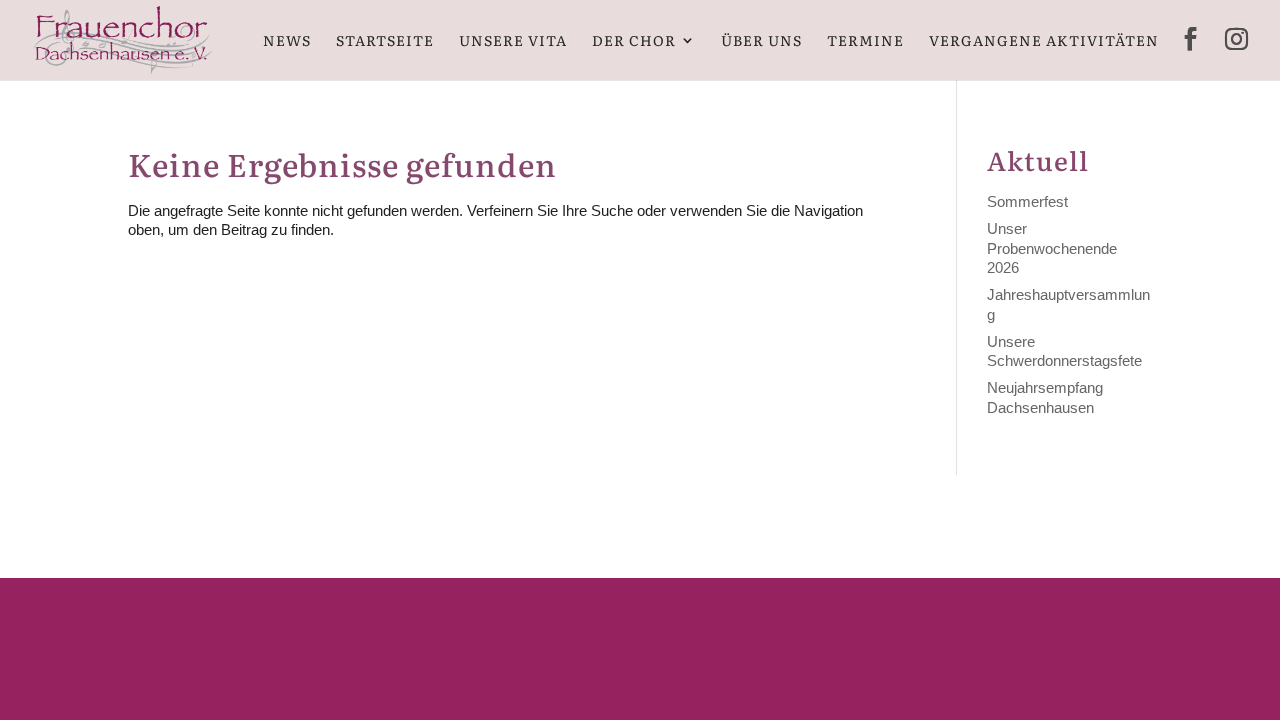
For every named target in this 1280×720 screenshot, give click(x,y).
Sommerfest (1027, 201)
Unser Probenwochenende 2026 (1052, 248)
